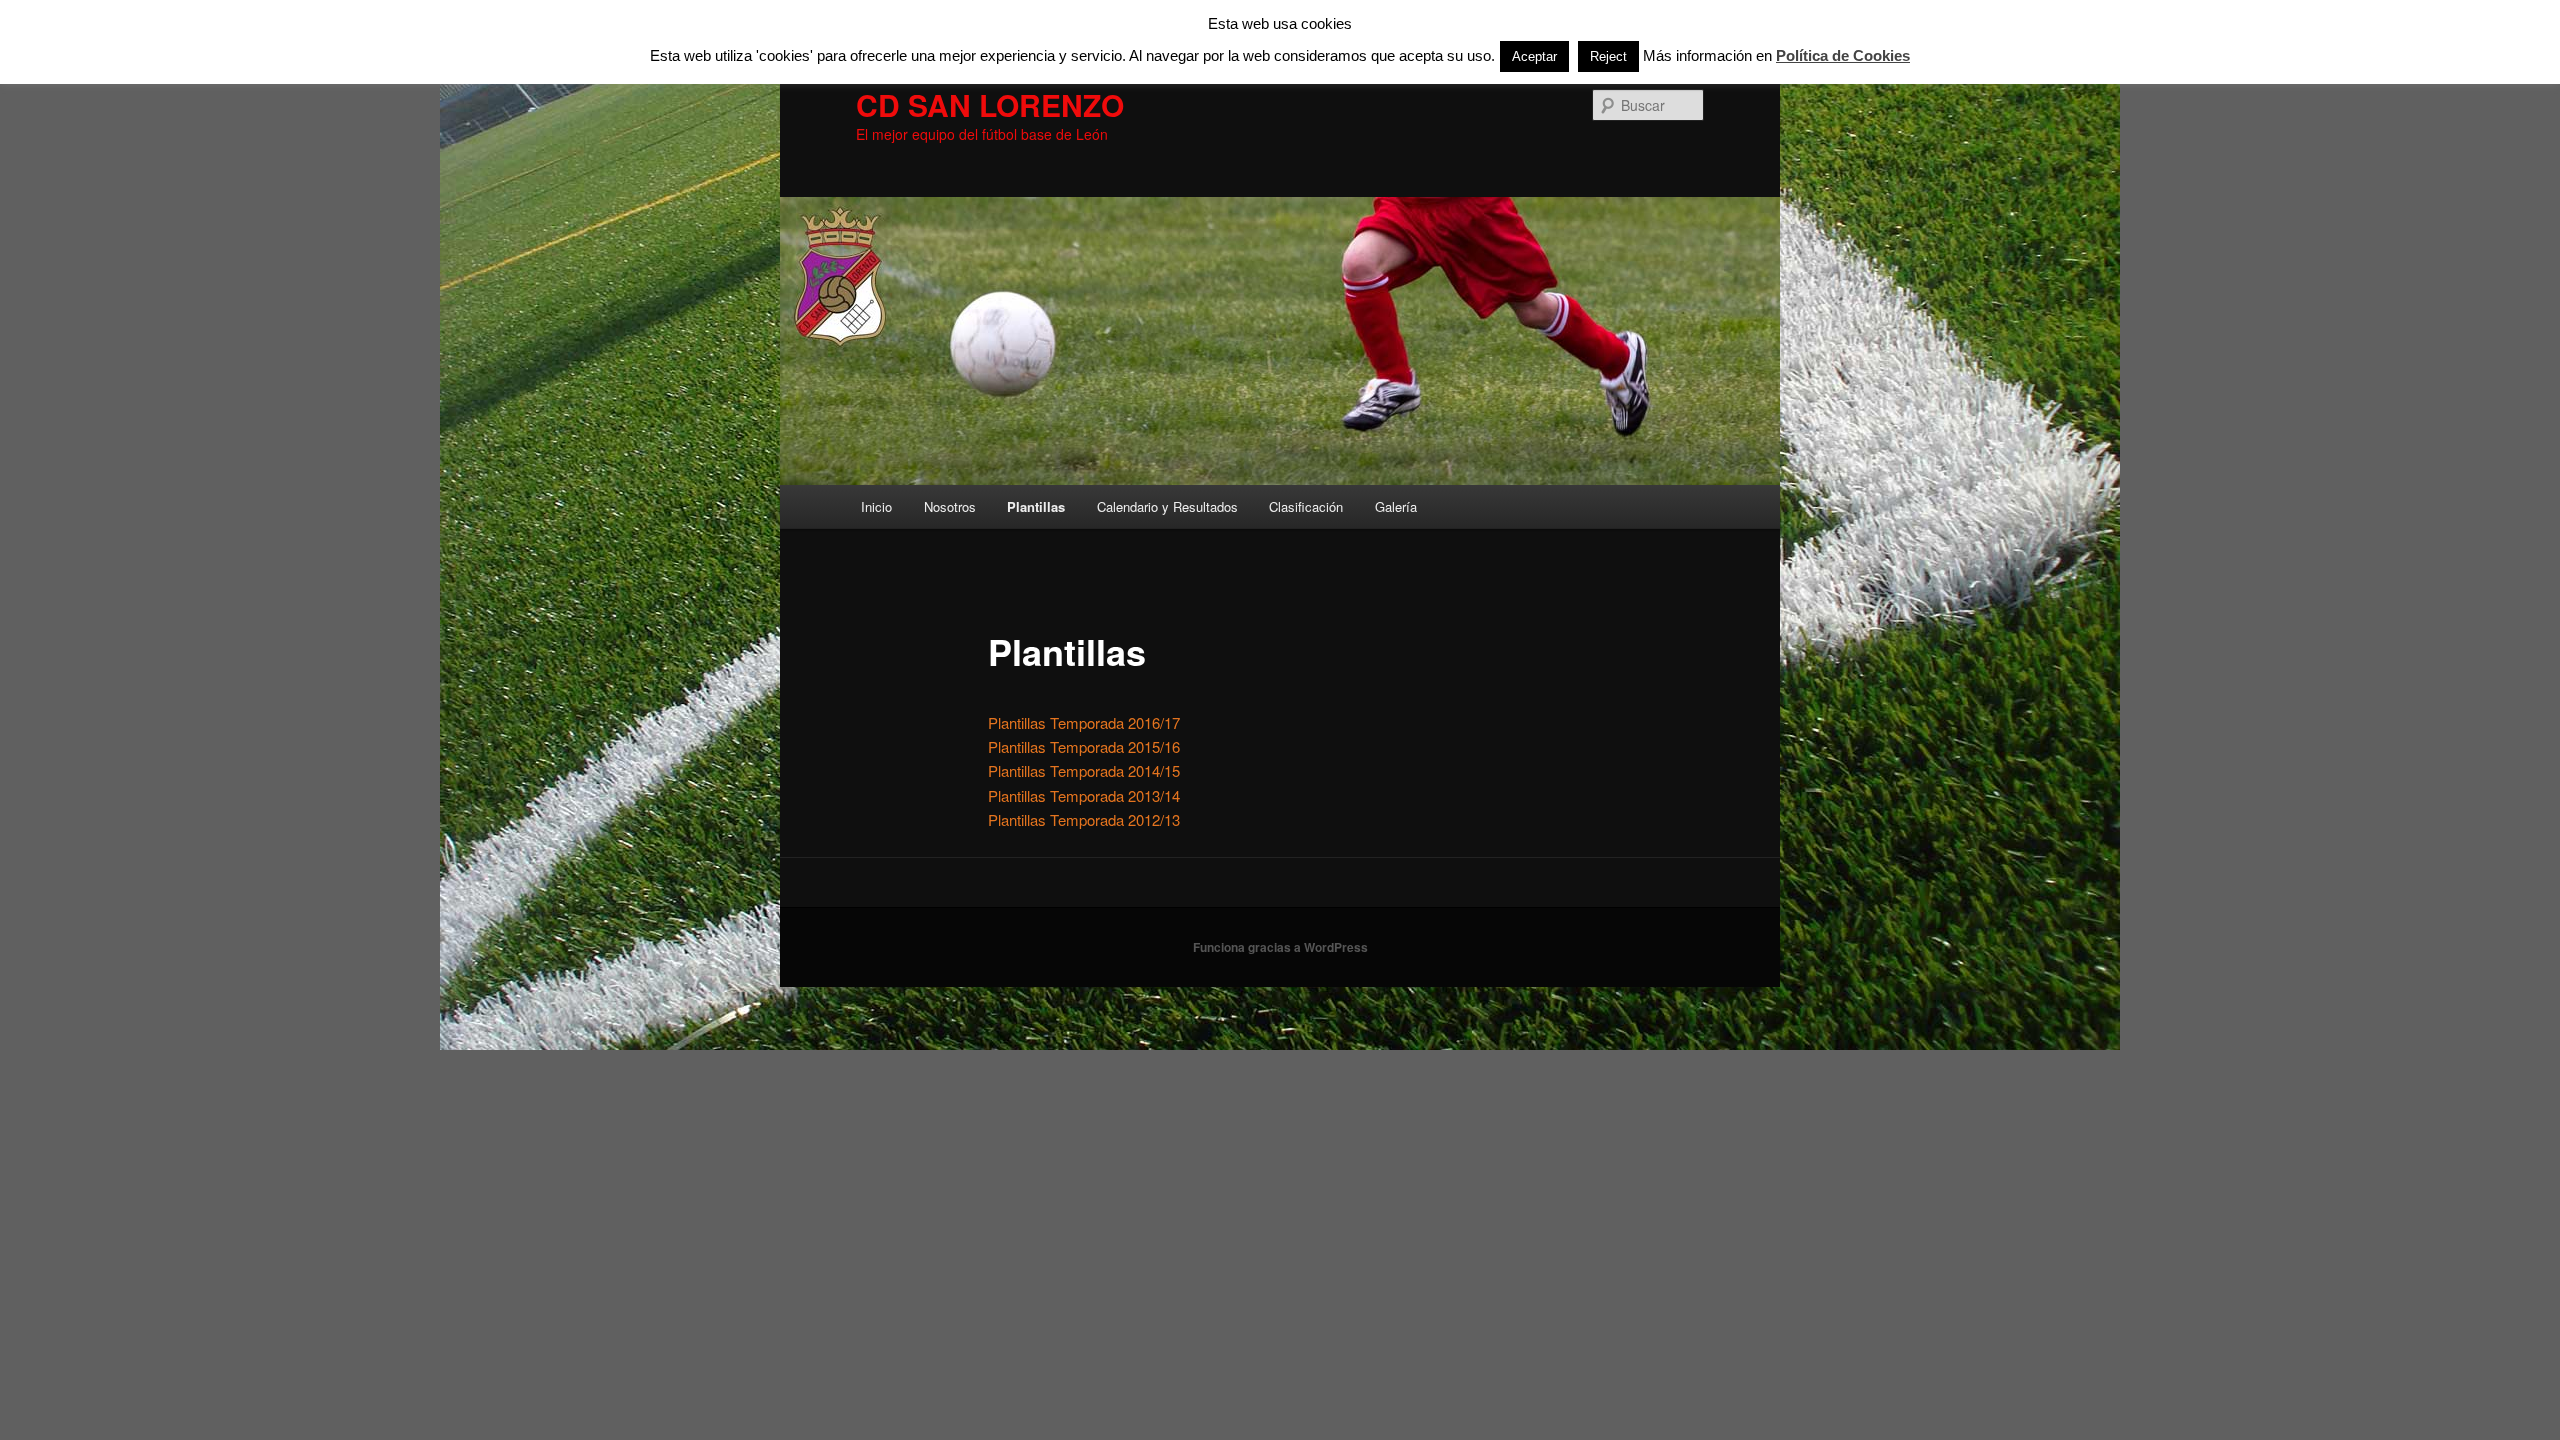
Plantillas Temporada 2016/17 (1084, 722)
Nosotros (950, 506)
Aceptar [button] (1534, 56)
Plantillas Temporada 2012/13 (1084, 819)
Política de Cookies (1843, 55)
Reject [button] (1608, 56)
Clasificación (1306, 506)
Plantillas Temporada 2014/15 (1084, 770)
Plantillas (1036, 506)
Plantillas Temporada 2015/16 (1084, 746)
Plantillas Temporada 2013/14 (1084, 795)
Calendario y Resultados (1167, 506)
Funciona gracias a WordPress (1280, 947)
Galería (1396, 506)
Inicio (876, 506)
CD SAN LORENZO (990, 104)
